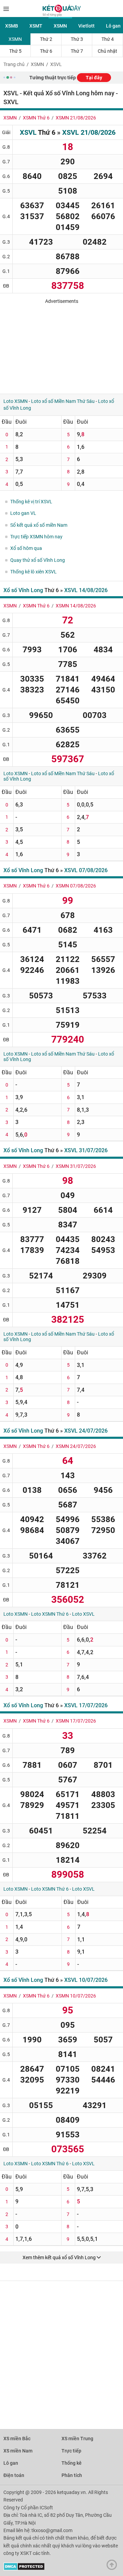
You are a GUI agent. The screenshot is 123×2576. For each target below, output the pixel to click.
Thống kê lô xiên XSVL (33, 572)
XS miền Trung (77, 2439)
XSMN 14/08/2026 (76, 606)
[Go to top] (113, 2566)
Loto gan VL (23, 513)
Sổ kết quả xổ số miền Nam (39, 525)
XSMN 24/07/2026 (76, 1446)
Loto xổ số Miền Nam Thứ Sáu (63, 401)
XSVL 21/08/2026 (89, 132)
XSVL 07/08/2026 (86, 870)
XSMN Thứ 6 (36, 118)
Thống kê (72, 2463)
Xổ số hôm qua (26, 548)
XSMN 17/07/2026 (76, 1721)
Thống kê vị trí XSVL (31, 502)
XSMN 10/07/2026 (76, 1996)
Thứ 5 (15, 51)
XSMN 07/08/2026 (76, 886)
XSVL (56, 64)
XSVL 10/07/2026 (86, 1980)
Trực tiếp (71, 2451)
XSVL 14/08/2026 (86, 590)
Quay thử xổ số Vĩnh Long (38, 560)
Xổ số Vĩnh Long (23, 590)
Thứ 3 (77, 39)
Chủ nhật (107, 51)
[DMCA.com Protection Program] (24, 2569)
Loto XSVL (83, 1614)
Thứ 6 (46, 51)
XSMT (36, 26)
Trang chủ (14, 64)
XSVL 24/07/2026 (86, 1431)
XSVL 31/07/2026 (86, 1150)
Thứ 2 (46, 39)
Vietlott (86, 26)
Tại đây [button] (94, 78)
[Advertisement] (61, 346)
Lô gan (11, 2463)
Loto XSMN (16, 401)
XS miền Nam (18, 2451)
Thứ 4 (108, 39)
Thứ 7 (77, 51)
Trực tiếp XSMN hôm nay (36, 537)
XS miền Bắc (17, 2439)
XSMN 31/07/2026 (76, 1166)
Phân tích (72, 2475)
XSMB (12, 26)
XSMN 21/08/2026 (76, 118)
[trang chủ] (62, 15)
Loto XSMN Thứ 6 (50, 1614)
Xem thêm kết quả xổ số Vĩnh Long (60, 2257)
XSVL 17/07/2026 (86, 1705)
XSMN (60, 26)
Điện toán (14, 2475)
